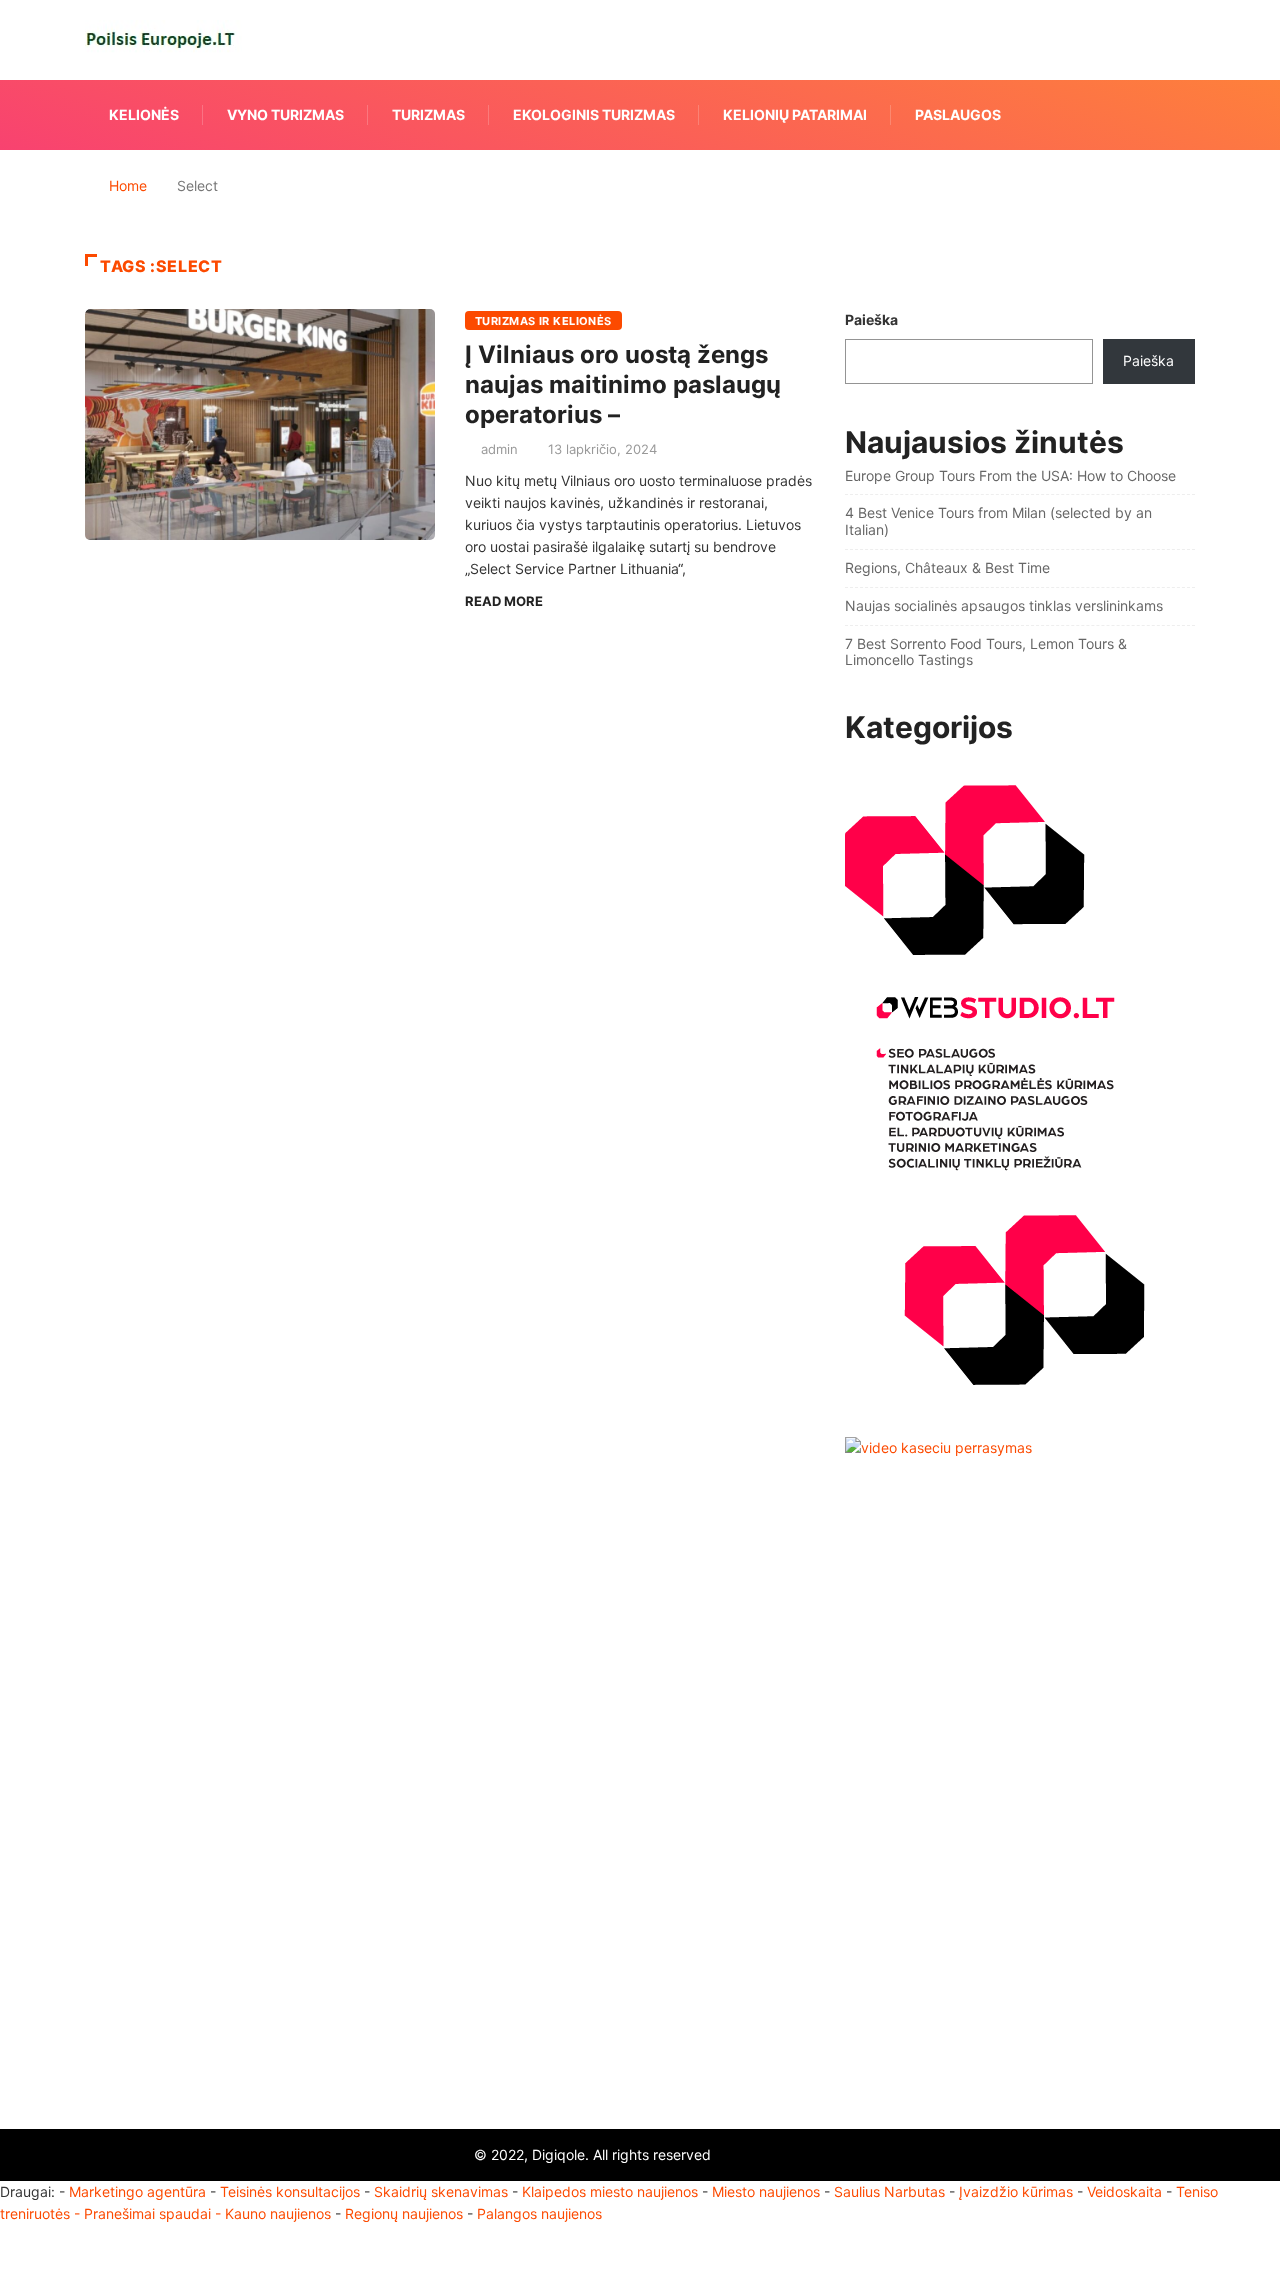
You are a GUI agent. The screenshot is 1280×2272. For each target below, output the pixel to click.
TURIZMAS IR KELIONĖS (543, 321)
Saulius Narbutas (889, 2191)
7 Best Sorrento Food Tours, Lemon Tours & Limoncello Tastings (986, 652)
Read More (504, 601)
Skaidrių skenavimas (441, 2191)
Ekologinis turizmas (594, 114)
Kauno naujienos (278, 2213)
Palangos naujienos (539, 2213)
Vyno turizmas (285, 114)
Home (128, 185)
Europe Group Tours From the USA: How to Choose (1010, 475)
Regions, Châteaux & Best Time (947, 567)
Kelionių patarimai (795, 114)
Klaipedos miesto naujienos (610, 2191)
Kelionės (144, 114)
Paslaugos (958, 114)
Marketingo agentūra (137, 2191)
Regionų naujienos (404, 2213)
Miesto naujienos (766, 2191)
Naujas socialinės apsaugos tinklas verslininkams (1004, 605)
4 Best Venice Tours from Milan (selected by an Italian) (998, 521)
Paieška (871, 319)
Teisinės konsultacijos (290, 2191)
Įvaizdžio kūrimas (1016, 2191)
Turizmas (428, 114)
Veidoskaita (1124, 2191)
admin (499, 449)
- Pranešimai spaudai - (149, 2213)
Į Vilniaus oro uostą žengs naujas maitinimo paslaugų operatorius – (623, 384)
